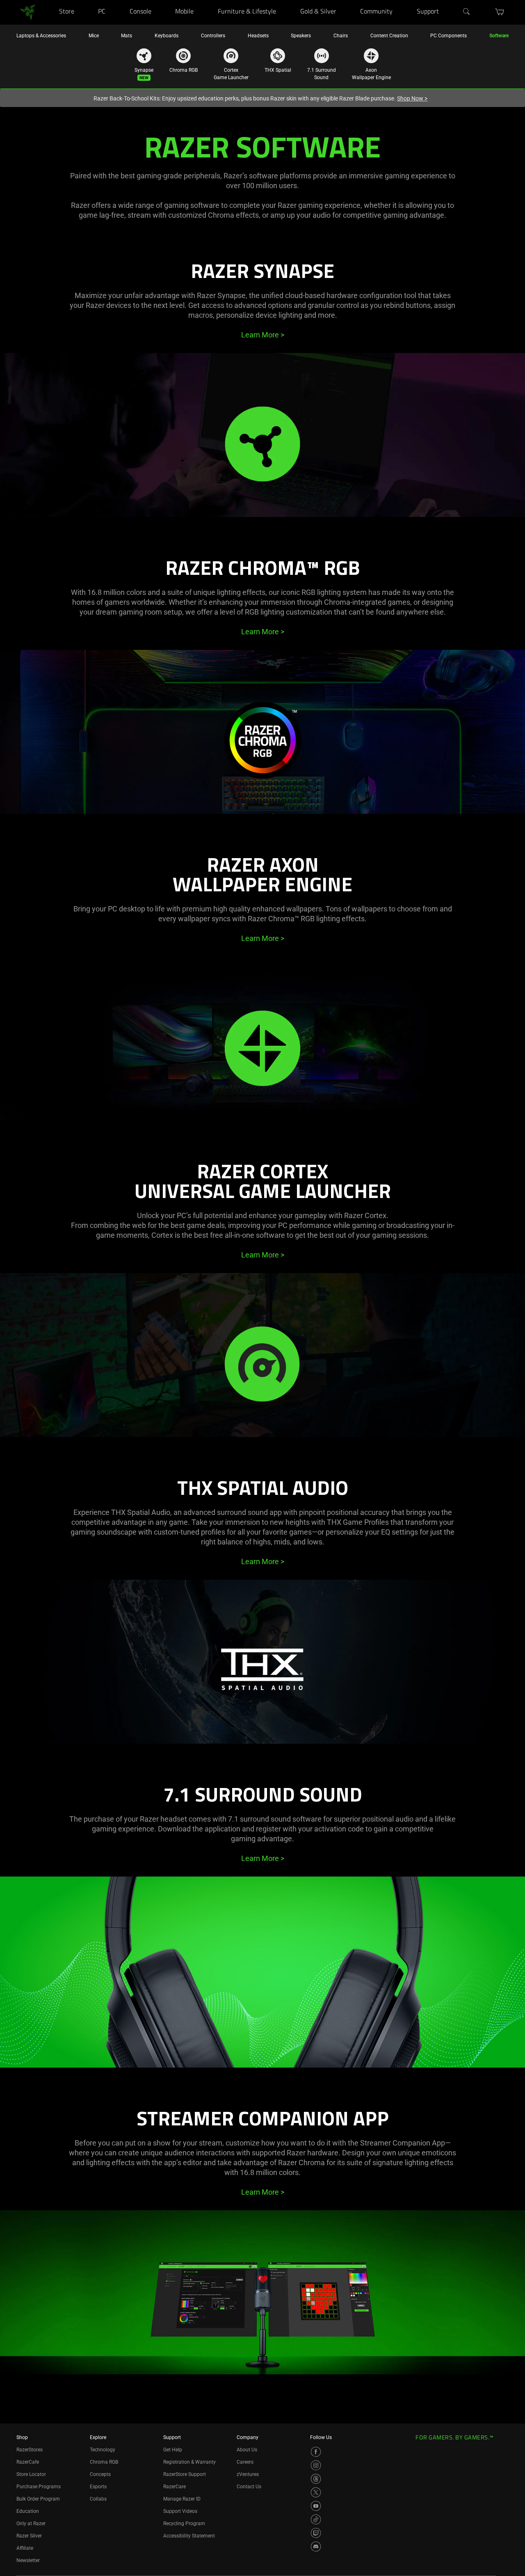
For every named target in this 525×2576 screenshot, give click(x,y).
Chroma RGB (104, 2462)
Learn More (263, 335)
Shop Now (412, 98)
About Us (247, 2450)
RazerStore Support (185, 2474)
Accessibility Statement (189, 2536)
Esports (98, 2487)
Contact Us (249, 2487)
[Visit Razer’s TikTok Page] (316, 2519)
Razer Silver (29, 2536)
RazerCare (175, 2487)
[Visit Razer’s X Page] (316, 2492)
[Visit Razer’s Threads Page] (316, 2479)
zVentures (248, 2474)
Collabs (98, 2499)
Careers (245, 2462)
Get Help (173, 2450)
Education (28, 2511)
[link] (28, 12)
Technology (103, 2450)
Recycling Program (184, 2524)
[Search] (467, 12)
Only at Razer (31, 2524)
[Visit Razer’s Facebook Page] (316, 2452)
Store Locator (31, 2474)
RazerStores (30, 2450)
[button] (500, 12)
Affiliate (25, 2548)
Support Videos (180, 2511)
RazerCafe (28, 2462)
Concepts (100, 2474)
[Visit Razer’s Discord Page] (316, 2546)
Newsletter (28, 2560)
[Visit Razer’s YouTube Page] (316, 2506)
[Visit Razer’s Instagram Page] (316, 2465)
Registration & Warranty (189, 2462)
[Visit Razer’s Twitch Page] (316, 2533)
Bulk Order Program (38, 2499)
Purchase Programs (39, 2487)
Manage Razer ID (182, 2499)
